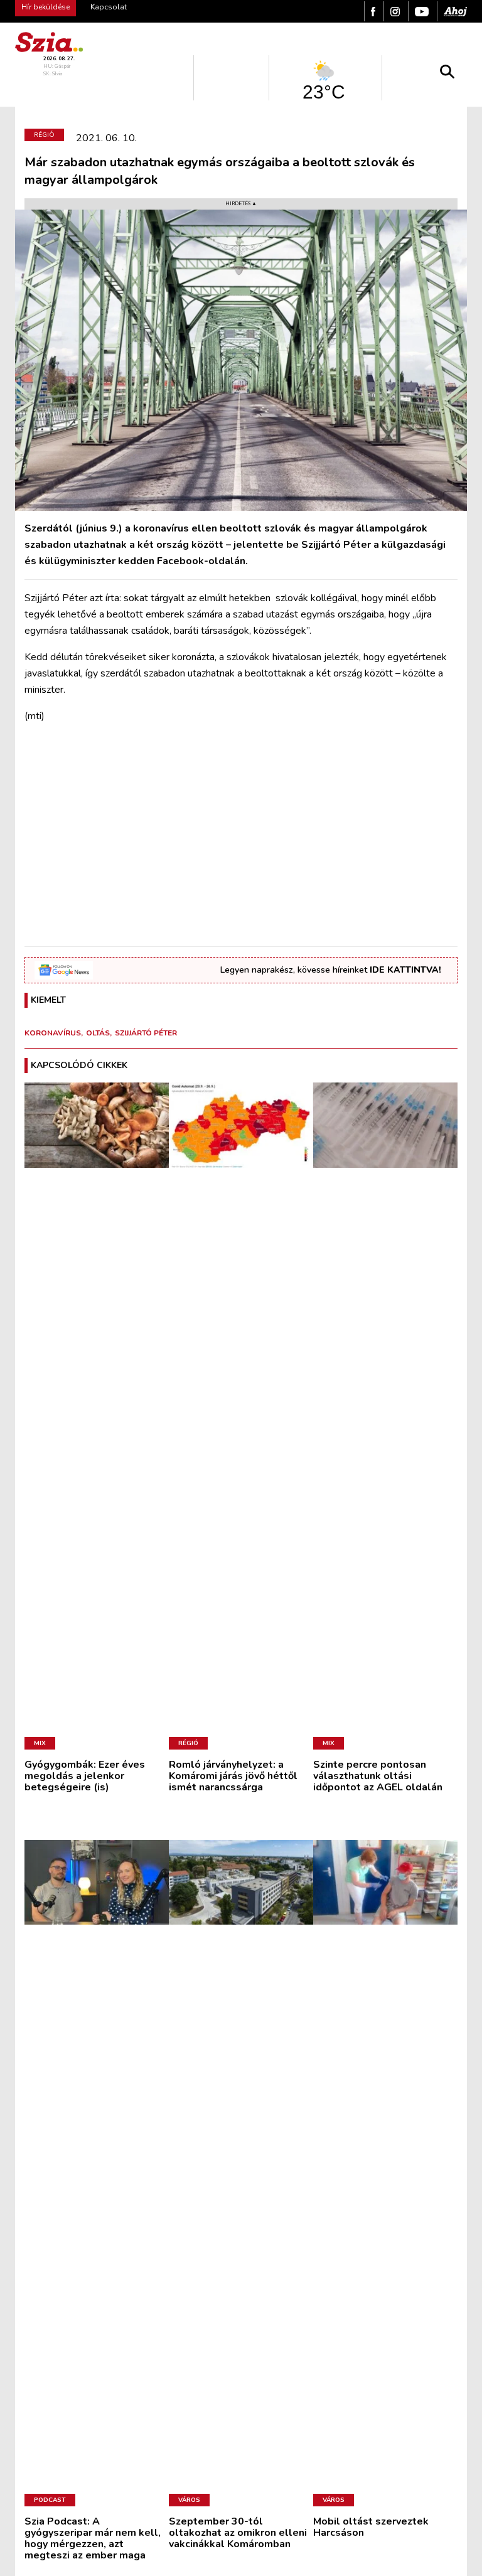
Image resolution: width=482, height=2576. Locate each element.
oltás (98, 1033)
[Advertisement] (241, 848)
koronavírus (53, 1033)
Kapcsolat (109, 7)
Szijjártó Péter (146, 1033)
